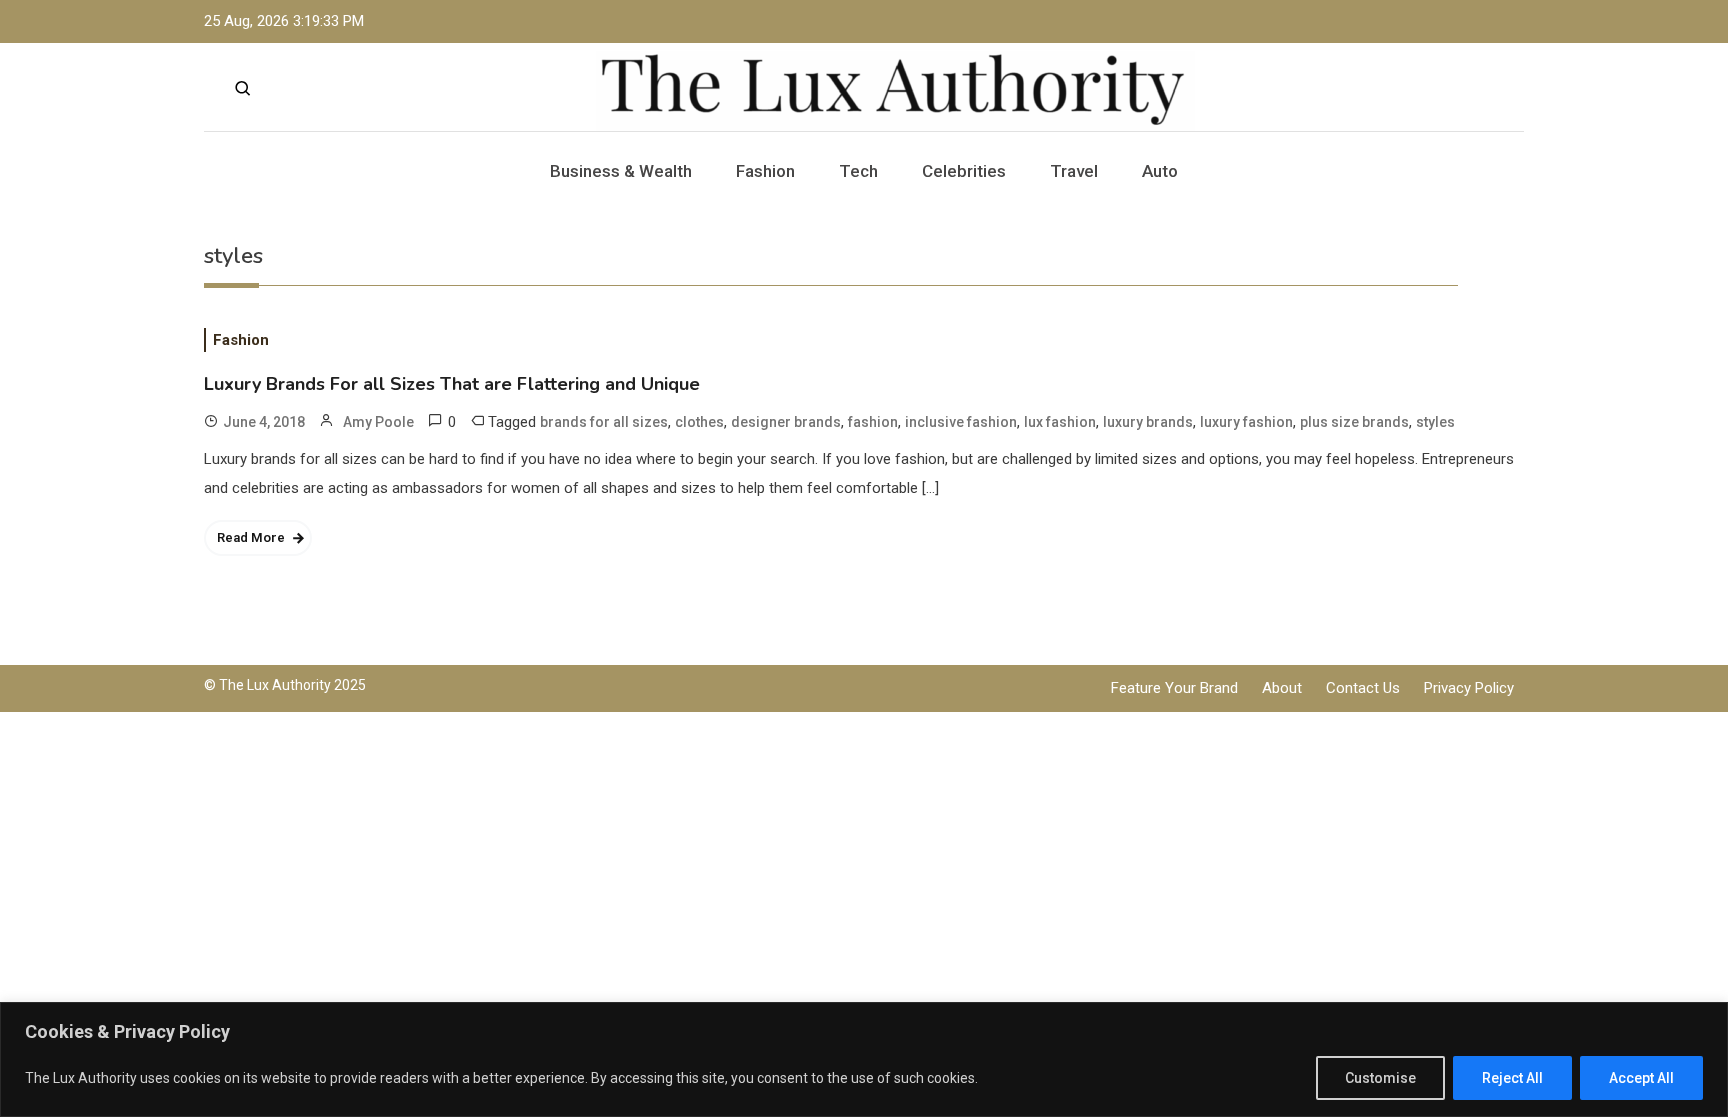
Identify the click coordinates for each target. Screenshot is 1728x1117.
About (1282, 688)
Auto (1160, 171)
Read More (251, 537)
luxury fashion (1246, 422)
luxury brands (1148, 422)
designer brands (786, 422)
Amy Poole (378, 422)
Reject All (1512, 1078)
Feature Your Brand (1174, 688)
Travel (1074, 171)
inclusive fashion (961, 422)
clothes (699, 422)
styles (1435, 422)
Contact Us (1363, 688)
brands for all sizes (604, 422)
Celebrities (964, 171)
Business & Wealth (621, 171)
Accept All (1641, 1078)
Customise (1380, 1078)
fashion (873, 422)
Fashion (765, 171)
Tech (858, 171)
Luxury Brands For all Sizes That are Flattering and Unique (452, 384)
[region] (864, 1059)
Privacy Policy (1469, 688)
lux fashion (1060, 422)
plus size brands (1354, 422)
